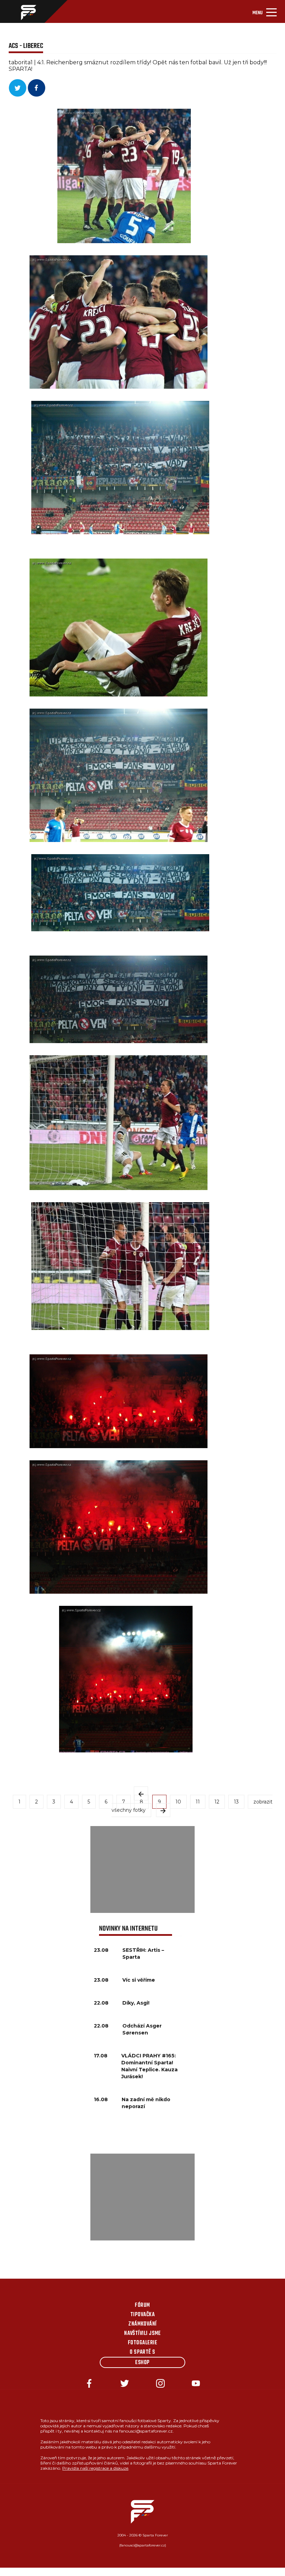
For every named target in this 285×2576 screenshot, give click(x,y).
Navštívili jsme (142, 2334)
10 (178, 1802)
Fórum (142, 2305)
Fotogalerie (142, 2343)
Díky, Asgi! (136, 2003)
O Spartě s (142, 2352)
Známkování (142, 2324)
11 (198, 1802)
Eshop (142, 2363)
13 (236, 1802)
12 (217, 1802)
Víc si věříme (139, 1980)
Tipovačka (142, 2315)
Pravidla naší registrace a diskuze (95, 2468)
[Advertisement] (142, 1869)
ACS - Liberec (26, 46)
